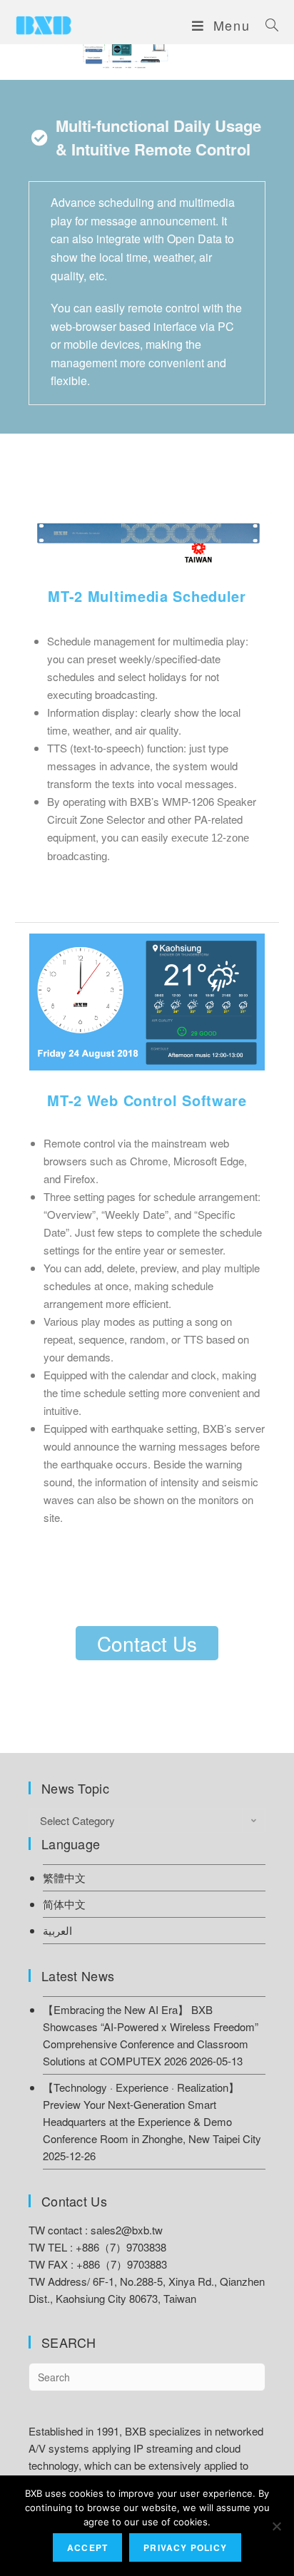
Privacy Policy (185, 2547)
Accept (87, 2547)
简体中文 (64, 1904)
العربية (57, 1930)
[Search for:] (267, 25)
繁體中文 (64, 1877)
